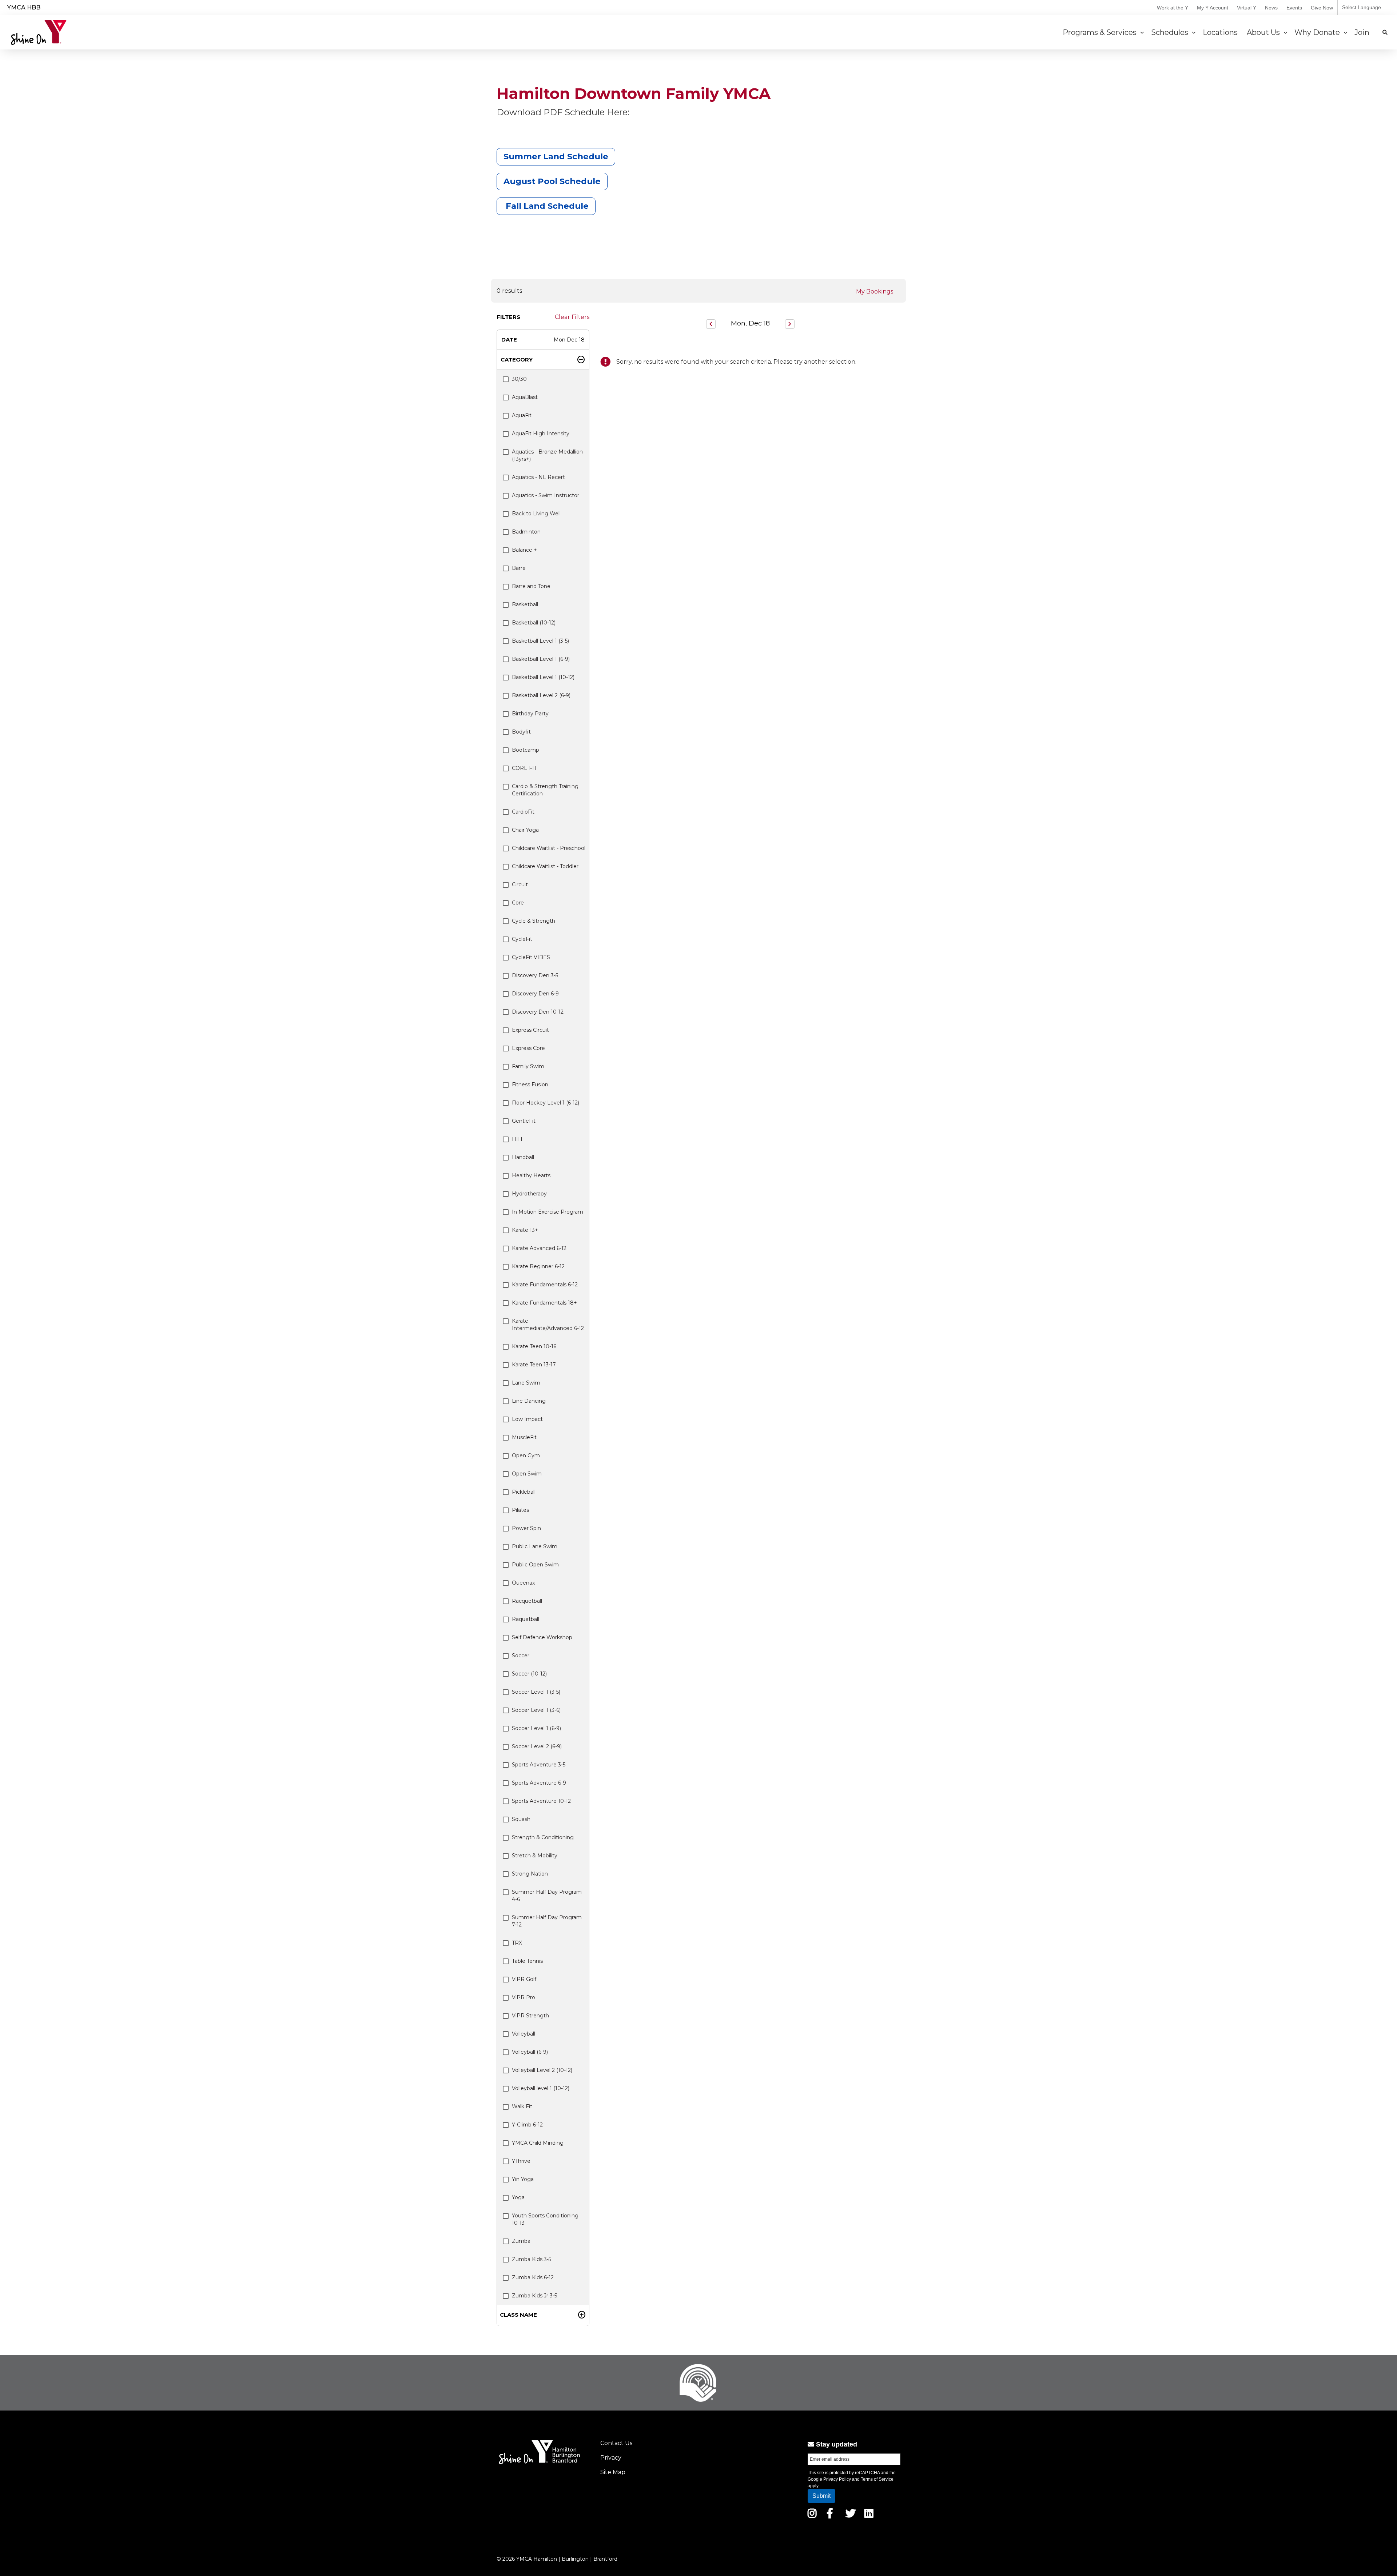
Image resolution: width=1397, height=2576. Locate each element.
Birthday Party (530, 714)
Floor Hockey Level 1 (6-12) (546, 1103)
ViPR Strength (530, 2016)
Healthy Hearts (531, 1175)
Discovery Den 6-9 (535, 994)
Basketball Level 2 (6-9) (541, 695)
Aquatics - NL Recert (538, 477)
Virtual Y (1247, 8)
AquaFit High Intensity (541, 434)
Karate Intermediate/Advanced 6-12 (548, 1325)
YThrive (521, 2161)
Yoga (518, 2197)
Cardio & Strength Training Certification (545, 790)
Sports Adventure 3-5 (539, 1765)
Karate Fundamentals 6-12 (545, 1285)
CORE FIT (524, 768)
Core (518, 903)
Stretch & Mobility (535, 1856)
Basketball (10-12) (534, 623)
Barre (519, 568)
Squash (521, 1819)
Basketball (525, 604)
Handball (523, 1157)
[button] (543, 340)
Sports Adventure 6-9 (539, 1783)
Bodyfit (521, 732)
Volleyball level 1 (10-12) (541, 2088)
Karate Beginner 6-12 (538, 1266)
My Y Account (1213, 8)
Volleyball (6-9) (530, 2052)
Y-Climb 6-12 (527, 2125)
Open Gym (526, 1455)
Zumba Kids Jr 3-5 (534, 2296)
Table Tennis (527, 1961)
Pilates (520, 1510)
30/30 (519, 379)
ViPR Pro (524, 1997)
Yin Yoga (523, 2179)
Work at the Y (1173, 8)
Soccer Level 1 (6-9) (536, 1728)
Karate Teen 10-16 (534, 1346)
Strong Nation (530, 1874)
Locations (1221, 32)
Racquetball (527, 1601)
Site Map (613, 2472)
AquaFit (522, 415)
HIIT (517, 1139)
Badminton (526, 532)
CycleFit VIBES (531, 957)
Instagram (817, 2513)
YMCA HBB (24, 7)
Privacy (611, 2458)
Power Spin (526, 1528)
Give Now (1322, 8)
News (1271, 8)
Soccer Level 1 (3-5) (536, 1692)
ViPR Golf (524, 1979)
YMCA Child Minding (538, 2143)
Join (1363, 32)
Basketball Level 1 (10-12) (543, 677)
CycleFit (522, 939)
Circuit (520, 884)
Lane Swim (526, 1383)
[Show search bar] (1385, 32)
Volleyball (524, 2034)
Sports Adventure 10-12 (541, 1801)
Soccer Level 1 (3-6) (536, 1710)
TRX (517, 1943)
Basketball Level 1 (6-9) (541, 659)
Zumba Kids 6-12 (533, 2277)
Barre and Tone (531, 586)
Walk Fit (522, 2106)
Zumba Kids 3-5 (532, 2259)
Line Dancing (529, 1401)
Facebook (835, 2513)
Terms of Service (877, 2479)
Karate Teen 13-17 (534, 1365)
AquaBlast (525, 397)
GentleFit (524, 1121)
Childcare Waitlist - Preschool (549, 848)
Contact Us (616, 2443)
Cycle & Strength (534, 921)
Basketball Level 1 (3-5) (540, 641)
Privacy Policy (837, 2479)
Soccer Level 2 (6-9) (537, 1746)
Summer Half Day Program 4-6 (547, 1896)
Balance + (524, 550)
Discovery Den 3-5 (535, 975)
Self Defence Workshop (542, 1637)
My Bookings (875, 291)
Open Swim (527, 1474)
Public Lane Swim (535, 1546)
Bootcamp (526, 750)
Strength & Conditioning (543, 1837)
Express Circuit (530, 1030)
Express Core (528, 1048)
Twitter (851, 2513)
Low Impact (527, 1419)
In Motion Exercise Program (548, 1212)
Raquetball (526, 1619)
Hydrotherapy (529, 1194)
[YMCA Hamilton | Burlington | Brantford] (39, 32)
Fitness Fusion (530, 1085)
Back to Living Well (536, 514)
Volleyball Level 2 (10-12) (542, 2070)
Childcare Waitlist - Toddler (545, 866)
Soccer (521, 1656)
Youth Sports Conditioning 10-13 (545, 2219)
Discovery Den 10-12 (538, 1012)
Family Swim (528, 1066)
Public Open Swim (535, 1565)
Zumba (521, 2241)
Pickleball (524, 1492)
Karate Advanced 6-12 (539, 1248)
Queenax (523, 1583)
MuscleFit (524, 1437)
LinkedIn (874, 2513)
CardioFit (523, 812)
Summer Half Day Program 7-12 (547, 1921)
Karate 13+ (525, 1230)
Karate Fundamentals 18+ (544, 1303)
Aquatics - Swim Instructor (546, 495)
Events (1294, 8)
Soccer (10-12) (529, 1674)
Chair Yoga (525, 830)
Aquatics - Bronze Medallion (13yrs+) (547, 455)
